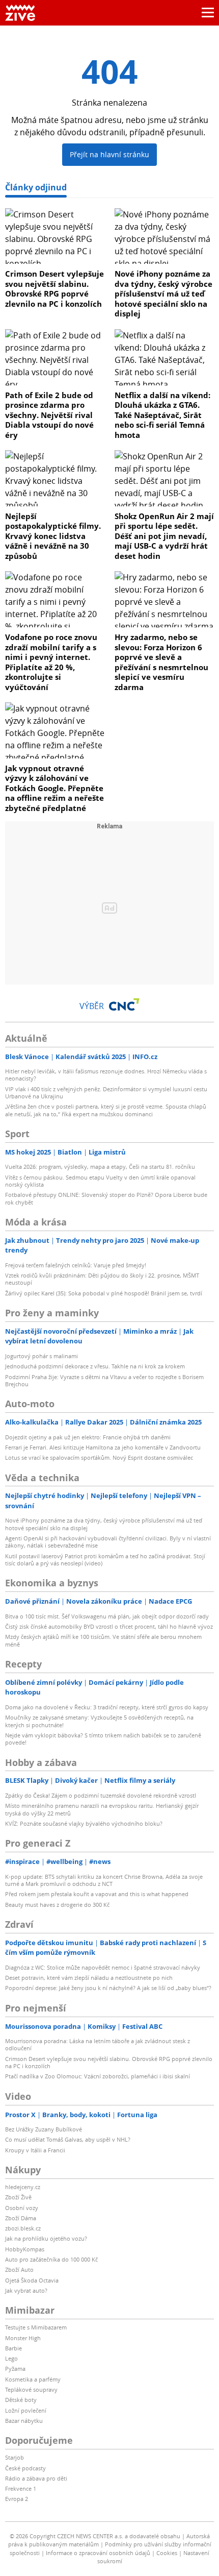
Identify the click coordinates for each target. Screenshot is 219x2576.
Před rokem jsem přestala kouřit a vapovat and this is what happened (97, 1894)
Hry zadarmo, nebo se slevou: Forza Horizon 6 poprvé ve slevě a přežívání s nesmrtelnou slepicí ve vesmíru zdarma (161, 662)
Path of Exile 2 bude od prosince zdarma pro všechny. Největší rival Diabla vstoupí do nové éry (49, 415)
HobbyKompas (25, 2249)
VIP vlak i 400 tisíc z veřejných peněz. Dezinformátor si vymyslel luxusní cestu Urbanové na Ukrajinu (106, 1093)
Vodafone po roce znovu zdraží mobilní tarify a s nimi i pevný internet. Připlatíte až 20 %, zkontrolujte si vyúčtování (51, 662)
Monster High (23, 2338)
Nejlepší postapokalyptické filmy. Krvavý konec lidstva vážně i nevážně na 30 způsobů (53, 536)
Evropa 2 (17, 2499)
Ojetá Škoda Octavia (32, 2280)
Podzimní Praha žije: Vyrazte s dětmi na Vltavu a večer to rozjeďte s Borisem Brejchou (104, 1380)
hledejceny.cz (23, 2187)
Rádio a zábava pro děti (36, 2478)
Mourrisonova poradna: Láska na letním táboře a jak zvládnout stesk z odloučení (98, 2044)
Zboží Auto (19, 2270)
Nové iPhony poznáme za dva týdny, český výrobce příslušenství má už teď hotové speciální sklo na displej (163, 293)
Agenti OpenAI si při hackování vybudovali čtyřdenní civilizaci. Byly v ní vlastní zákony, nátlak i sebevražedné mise (108, 1542)
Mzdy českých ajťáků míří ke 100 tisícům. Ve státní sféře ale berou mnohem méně (103, 1640)
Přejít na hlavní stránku (109, 154)
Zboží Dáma (21, 2218)
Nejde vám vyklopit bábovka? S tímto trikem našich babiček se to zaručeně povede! (103, 1739)
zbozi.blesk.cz (23, 2228)
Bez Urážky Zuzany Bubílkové (44, 2129)
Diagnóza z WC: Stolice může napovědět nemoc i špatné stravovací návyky (103, 1967)
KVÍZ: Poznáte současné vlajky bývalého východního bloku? (84, 1823)
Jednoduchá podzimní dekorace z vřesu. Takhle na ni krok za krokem (95, 1366)
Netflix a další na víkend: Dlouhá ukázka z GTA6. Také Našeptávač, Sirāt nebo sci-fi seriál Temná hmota (162, 415)
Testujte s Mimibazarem (36, 2327)
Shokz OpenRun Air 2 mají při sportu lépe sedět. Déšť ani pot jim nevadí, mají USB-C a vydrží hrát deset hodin (164, 536)
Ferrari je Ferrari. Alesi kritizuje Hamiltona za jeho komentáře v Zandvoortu (103, 1447)
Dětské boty (21, 2400)
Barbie (13, 2348)
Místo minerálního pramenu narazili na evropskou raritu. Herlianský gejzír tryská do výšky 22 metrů (102, 1809)
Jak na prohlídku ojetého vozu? (46, 2238)
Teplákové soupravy (31, 2389)
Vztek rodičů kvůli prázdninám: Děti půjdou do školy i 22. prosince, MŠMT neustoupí (102, 1279)
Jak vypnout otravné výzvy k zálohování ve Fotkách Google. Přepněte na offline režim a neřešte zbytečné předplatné (54, 788)
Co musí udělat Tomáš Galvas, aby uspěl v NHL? (68, 2139)
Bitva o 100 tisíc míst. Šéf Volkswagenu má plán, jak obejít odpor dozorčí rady (107, 1616)
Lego (11, 2358)
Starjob (15, 2457)
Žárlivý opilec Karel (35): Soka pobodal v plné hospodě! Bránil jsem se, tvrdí (104, 1293)
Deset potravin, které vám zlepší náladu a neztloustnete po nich (89, 1978)
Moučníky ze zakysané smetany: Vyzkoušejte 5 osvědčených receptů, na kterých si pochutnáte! (99, 1721)
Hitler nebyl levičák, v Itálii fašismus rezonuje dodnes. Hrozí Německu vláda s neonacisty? (106, 1075)
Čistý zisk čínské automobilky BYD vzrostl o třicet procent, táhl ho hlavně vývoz (109, 1626)
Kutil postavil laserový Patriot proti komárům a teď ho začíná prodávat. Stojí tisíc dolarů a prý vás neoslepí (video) (105, 1560)
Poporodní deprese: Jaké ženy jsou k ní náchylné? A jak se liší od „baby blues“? (108, 1988)
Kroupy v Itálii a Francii (35, 2150)
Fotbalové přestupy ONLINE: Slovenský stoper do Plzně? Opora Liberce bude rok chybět (106, 1198)
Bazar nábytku (24, 2421)
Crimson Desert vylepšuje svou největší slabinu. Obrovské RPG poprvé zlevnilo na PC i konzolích (54, 289)
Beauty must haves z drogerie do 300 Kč (57, 1905)
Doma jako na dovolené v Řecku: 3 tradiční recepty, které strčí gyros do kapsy (107, 1707)
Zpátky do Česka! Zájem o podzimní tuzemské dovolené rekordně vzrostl (101, 1795)
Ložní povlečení (26, 2410)
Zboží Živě (18, 2197)
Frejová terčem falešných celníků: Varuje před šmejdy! (76, 1265)
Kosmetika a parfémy (33, 2379)
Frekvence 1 (21, 2488)
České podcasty (25, 2468)
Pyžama (15, 2369)
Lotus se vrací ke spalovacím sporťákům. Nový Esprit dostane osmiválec (99, 1457)
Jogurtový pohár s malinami (42, 1356)
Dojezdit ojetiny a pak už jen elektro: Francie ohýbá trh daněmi (88, 1437)
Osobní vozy (22, 2208)
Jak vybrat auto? (26, 2290)
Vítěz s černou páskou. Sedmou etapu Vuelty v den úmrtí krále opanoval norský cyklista (100, 1181)
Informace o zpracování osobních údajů (98, 2553)
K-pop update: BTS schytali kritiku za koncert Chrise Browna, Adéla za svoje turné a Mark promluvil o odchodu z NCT (104, 1880)
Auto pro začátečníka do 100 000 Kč (51, 2259)
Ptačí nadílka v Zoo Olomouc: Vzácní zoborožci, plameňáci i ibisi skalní (98, 2076)
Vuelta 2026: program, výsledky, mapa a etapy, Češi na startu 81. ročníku (100, 1167)
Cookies (167, 2553)
